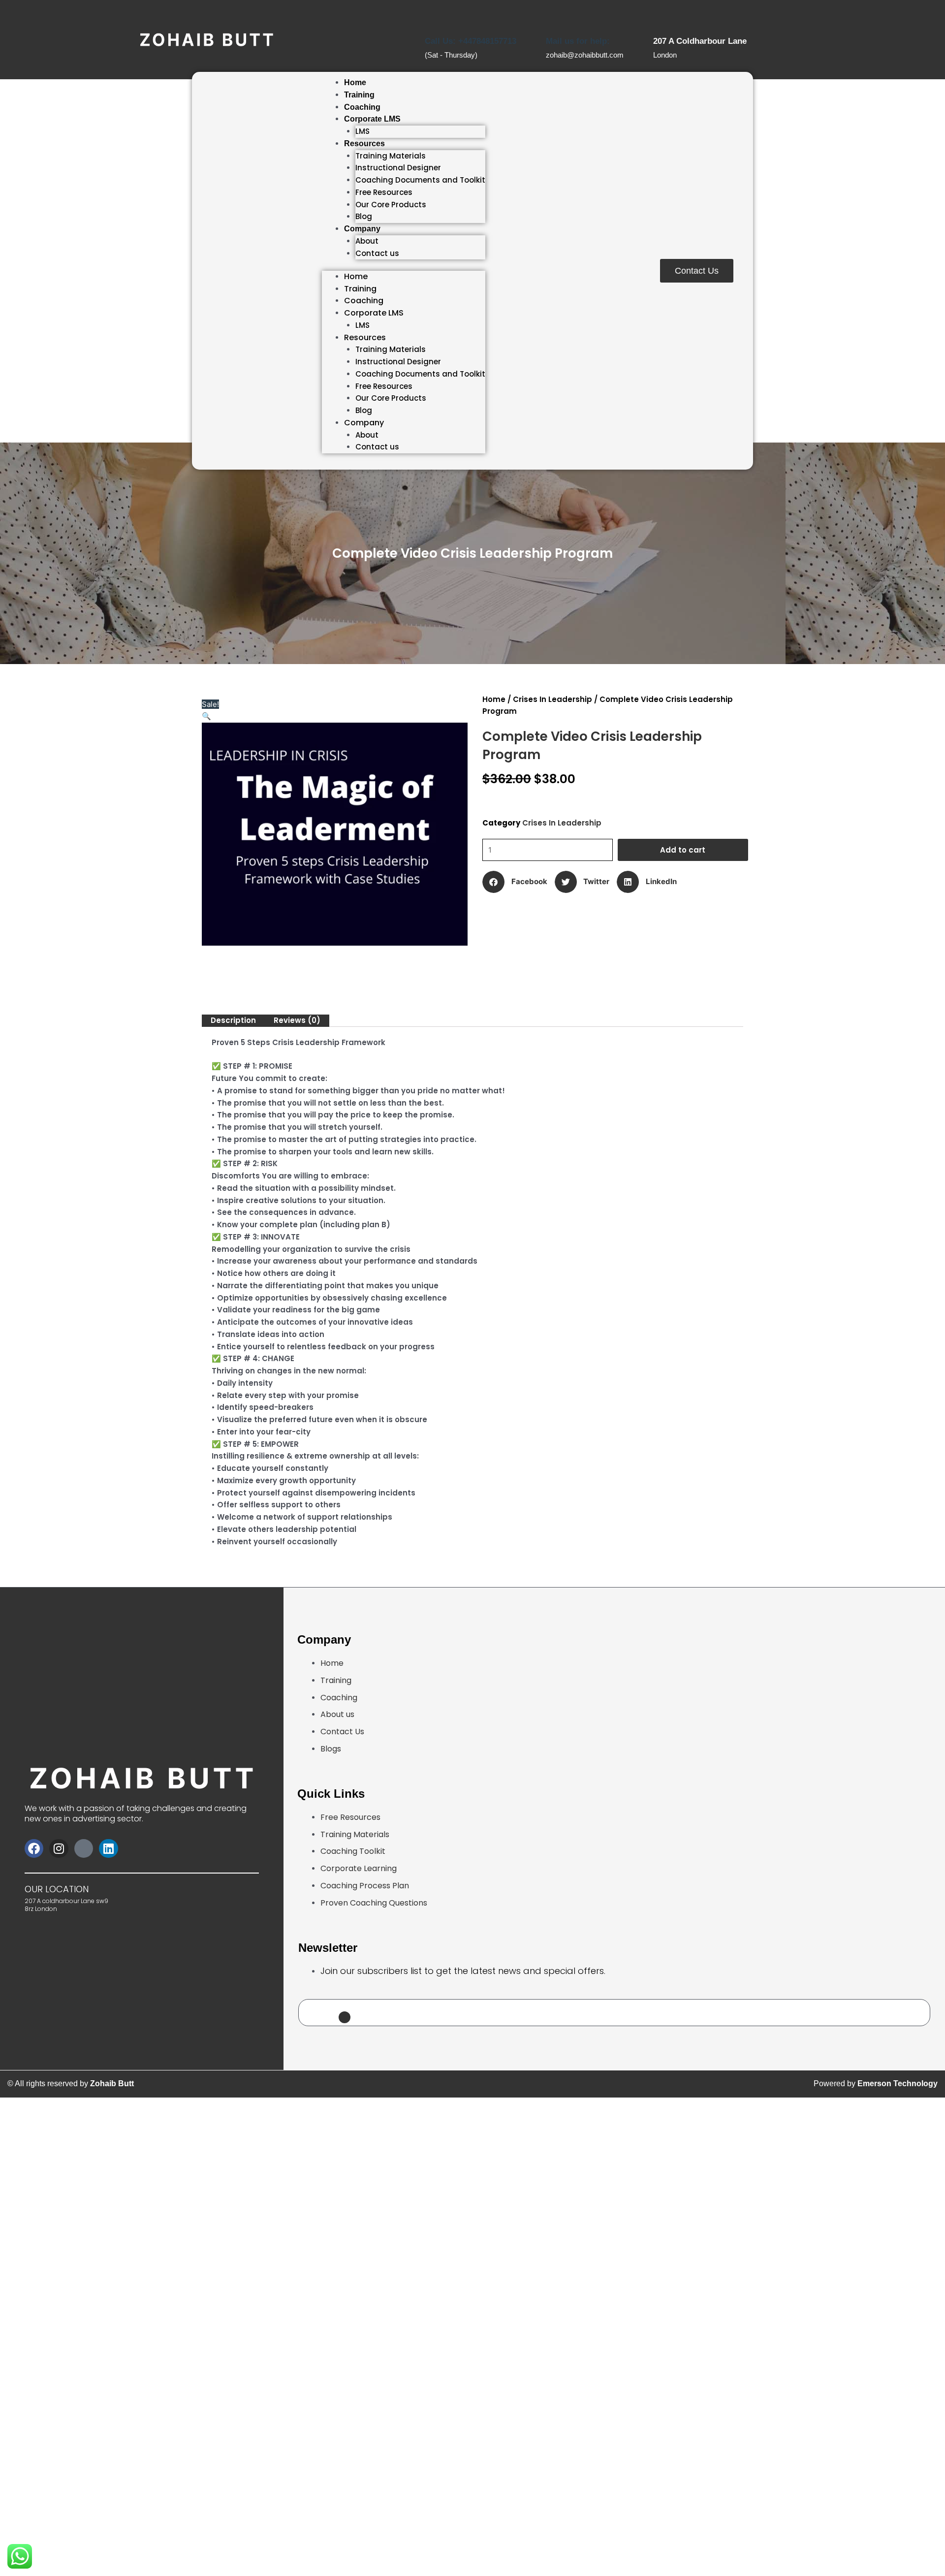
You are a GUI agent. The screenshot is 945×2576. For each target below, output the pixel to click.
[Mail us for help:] (555, 14)
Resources (364, 143)
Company (362, 229)
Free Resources (384, 192)
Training (359, 95)
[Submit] (345, 2017)
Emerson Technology (898, 2083)
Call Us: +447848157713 (471, 41)
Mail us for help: (578, 41)
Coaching (362, 107)
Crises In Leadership (552, 699)
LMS (362, 131)
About (367, 241)
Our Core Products (391, 205)
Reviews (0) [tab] (297, 1020)
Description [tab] (233, 1020)
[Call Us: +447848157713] (434, 14)
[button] (206, 716)
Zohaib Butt (112, 2083)
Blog (364, 216)
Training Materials (391, 156)
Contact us (377, 253)
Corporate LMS (372, 119)
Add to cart (683, 850)
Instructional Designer (398, 168)
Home (355, 82)
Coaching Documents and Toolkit (420, 180)
